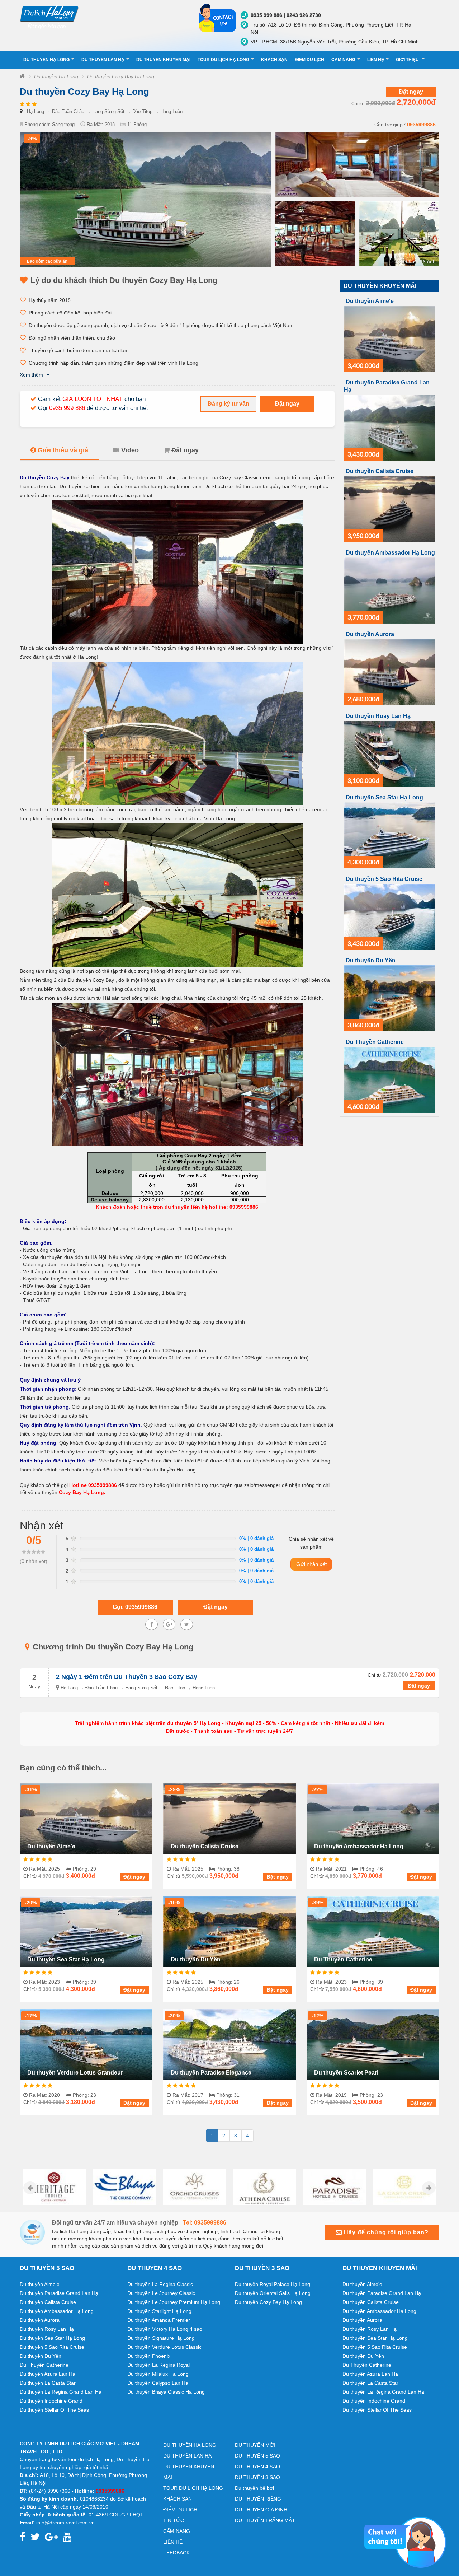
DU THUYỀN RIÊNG (258, 2499)
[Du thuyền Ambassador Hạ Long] (390, 590)
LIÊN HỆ (376, 60)
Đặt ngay (411, 92)
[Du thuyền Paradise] (264, 2187)
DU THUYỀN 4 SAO (257, 2467)
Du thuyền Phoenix (149, 2356)
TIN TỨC (174, 2520)
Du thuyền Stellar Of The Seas (54, 2410)
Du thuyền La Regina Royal (158, 2365)
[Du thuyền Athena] (195, 2187)
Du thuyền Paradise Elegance (211, 2073)
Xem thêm (31, 375)
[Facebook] (152, 1624)
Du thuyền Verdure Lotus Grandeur (75, 2073)
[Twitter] (187, 1624)
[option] (55, 2187)
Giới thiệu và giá (63, 450)
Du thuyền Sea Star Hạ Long (384, 797)
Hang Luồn (171, 111)
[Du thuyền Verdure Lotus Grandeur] (86, 2044)
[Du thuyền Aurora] (390, 672)
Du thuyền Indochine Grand (51, 2401)
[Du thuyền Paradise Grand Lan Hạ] (390, 427)
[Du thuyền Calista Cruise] (390, 509)
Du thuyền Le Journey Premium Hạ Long (174, 2302)
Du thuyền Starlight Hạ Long (159, 2311)
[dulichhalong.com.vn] (104, 17)
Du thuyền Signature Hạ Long (161, 2338)
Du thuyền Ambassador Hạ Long (390, 553)
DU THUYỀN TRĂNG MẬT (265, 2520)
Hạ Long (36, 111)
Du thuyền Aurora (370, 634)
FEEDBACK (176, 2553)
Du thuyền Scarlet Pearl (346, 2073)
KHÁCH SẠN (274, 60)
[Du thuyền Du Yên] (390, 998)
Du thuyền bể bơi (254, 2488)
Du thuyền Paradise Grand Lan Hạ (59, 2293)
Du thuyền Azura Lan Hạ (48, 2374)
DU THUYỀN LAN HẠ (103, 60)
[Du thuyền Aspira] (404, 2187)
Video (130, 450)
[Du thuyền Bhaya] (55, 2187)
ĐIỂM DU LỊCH (309, 60)
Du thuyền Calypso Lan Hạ (158, 2383)
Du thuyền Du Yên (371, 960)
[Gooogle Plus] (169, 1624)
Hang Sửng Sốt (108, 111)
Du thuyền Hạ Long (56, 76)
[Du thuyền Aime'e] (390, 338)
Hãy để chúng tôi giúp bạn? (385, 2232)
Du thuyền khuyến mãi (380, 286)
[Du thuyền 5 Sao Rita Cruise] (390, 916)
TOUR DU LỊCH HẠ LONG (223, 60)
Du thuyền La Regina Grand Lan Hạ (61, 2392)
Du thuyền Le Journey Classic (161, 2293)
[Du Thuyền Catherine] (390, 1079)
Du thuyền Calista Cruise (380, 471)
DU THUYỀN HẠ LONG (46, 60)
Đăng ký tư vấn (228, 404)
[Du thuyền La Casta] (334, 2187)
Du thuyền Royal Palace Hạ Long (273, 2284)
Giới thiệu (408, 60)
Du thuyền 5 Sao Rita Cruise (384, 879)
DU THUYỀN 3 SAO (257, 2477)
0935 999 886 (67, 408)
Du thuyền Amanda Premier (159, 2320)
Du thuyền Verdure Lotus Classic (164, 2347)
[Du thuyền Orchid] (125, 2187)
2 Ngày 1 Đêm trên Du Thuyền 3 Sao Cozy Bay (127, 1677)
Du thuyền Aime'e (370, 301)
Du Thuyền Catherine (375, 1042)
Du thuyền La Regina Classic (160, 2284)
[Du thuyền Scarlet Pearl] (373, 2044)
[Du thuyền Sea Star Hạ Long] (390, 835)
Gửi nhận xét (311, 1564)
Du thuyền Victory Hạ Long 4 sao (165, 2329)
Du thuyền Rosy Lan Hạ (378, 716)
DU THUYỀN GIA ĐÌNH (261, 2510)
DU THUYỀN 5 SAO (257, 2456)
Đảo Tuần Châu (68, 111)
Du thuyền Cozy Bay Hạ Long (121, 76)
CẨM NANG (343, 60)
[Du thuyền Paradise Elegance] (229, 2044)
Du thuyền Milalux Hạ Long (158, 2374)
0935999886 (421, 125)
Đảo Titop (142, 111)
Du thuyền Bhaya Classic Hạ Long (166, 2392)
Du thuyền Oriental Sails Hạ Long (273, 2293)
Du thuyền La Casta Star (48, 2383)
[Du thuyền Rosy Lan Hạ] (390, 753)
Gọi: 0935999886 (135, 1607)
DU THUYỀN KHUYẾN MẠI (163, 60)
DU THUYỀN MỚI (255, 2445)
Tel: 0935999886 (205, 2223)
